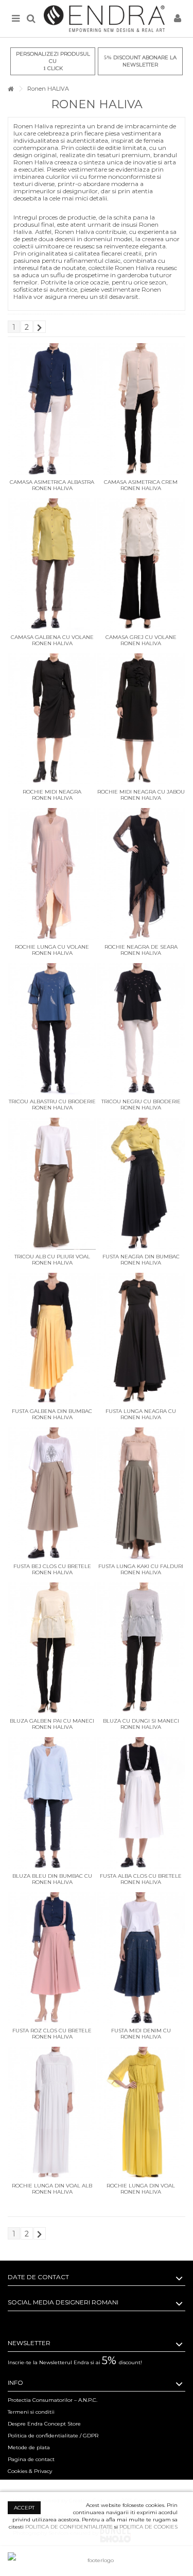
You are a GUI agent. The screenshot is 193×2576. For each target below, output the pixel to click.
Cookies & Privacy (30, 2471)
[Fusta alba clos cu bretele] (141, 1803)
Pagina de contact (31, 2459)
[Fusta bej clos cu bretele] (52, 1493)
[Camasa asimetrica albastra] (52, 409)
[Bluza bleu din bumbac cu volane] (52, 1803)
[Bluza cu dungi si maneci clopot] (141, 1648)
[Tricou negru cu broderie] (141, 1029)
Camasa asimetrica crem (141, 482)
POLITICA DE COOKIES (148, 2527)
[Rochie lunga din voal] (141, 2113)
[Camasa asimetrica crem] (141, 409)
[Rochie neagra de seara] (141, 874)
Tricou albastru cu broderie (52, 1101)
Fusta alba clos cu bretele (141, 1876)
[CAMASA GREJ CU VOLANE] (141, 564)
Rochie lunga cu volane (52, 947)
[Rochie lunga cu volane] (52, 874)
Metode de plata (29, 2447)
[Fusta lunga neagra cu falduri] (141, 1339)
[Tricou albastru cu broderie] (52, 1029)
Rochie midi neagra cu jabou (141, 792)
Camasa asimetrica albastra (52, 482)
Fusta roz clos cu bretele (52, 2031)
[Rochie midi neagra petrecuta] (52, 719)
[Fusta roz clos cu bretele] (52, 1958)
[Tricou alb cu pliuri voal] (52, 1184)
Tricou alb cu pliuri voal (52, 1257)
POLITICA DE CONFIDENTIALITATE (69, 2527)
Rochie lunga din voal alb (52, 2186)
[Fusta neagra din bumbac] (141, 1184)
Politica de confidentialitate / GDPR (53, 2436)
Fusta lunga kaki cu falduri (141, 1566)
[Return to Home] (11, 89)
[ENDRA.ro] (104, 19)
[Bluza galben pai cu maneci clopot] (52, 1648)
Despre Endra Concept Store (44, 2424)
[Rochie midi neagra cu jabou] (141, 719)
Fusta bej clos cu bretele (52, 1566)
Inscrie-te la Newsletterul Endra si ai (75, 2362)
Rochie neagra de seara (141, 947)
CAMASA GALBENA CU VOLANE (52, 637)
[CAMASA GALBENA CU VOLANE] (52, 564)
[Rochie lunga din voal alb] (52, 2113)
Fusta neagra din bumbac (141, 1257)
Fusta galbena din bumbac (52, 1411)
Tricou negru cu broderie (141, 1101)
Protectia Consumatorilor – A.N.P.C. (52, 2400)
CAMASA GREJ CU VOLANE (141, 637)
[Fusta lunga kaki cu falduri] (141, 1493)
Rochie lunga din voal (141, 2186)
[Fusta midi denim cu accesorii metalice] (141, 1958)
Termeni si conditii (31, 2412)
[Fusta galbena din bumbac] (52, 1339)
